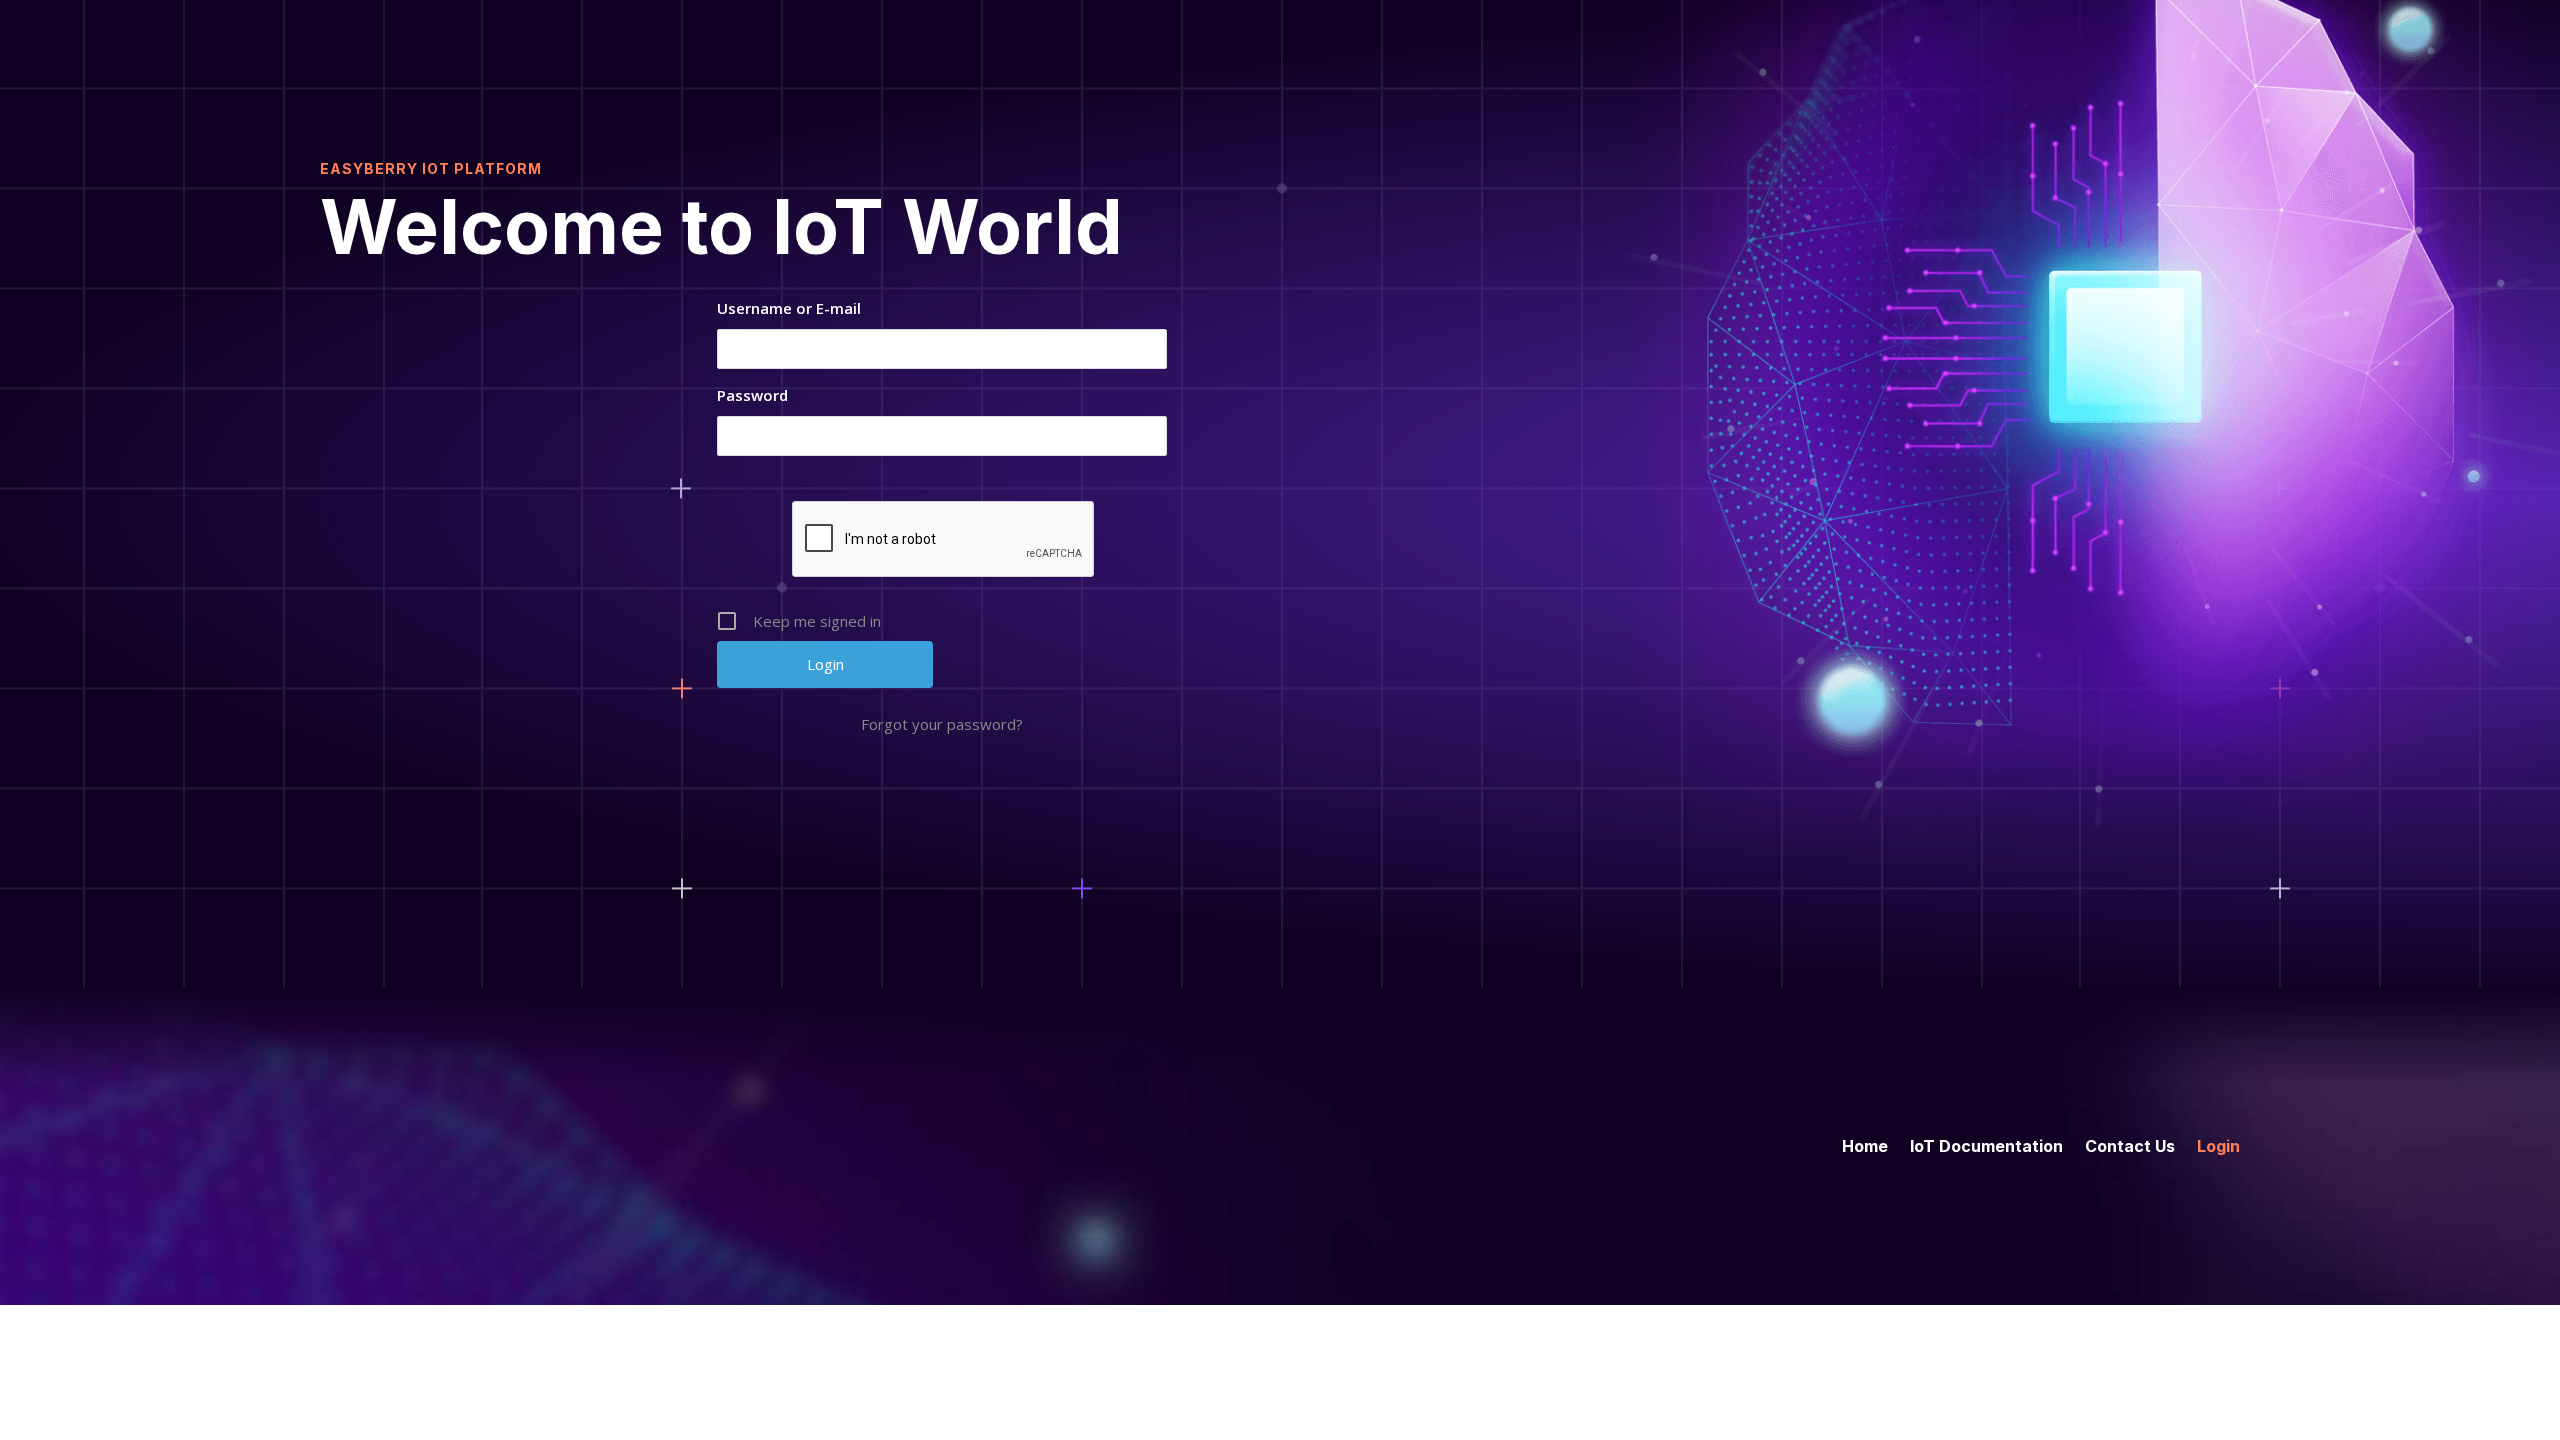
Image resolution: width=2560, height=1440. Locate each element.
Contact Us (2130, 1144)
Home (1865, 1144)
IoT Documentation (1986, 1144)
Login (2218, 1144)
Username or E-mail (789, 308)
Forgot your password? (942, 724)
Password (752, 395)
